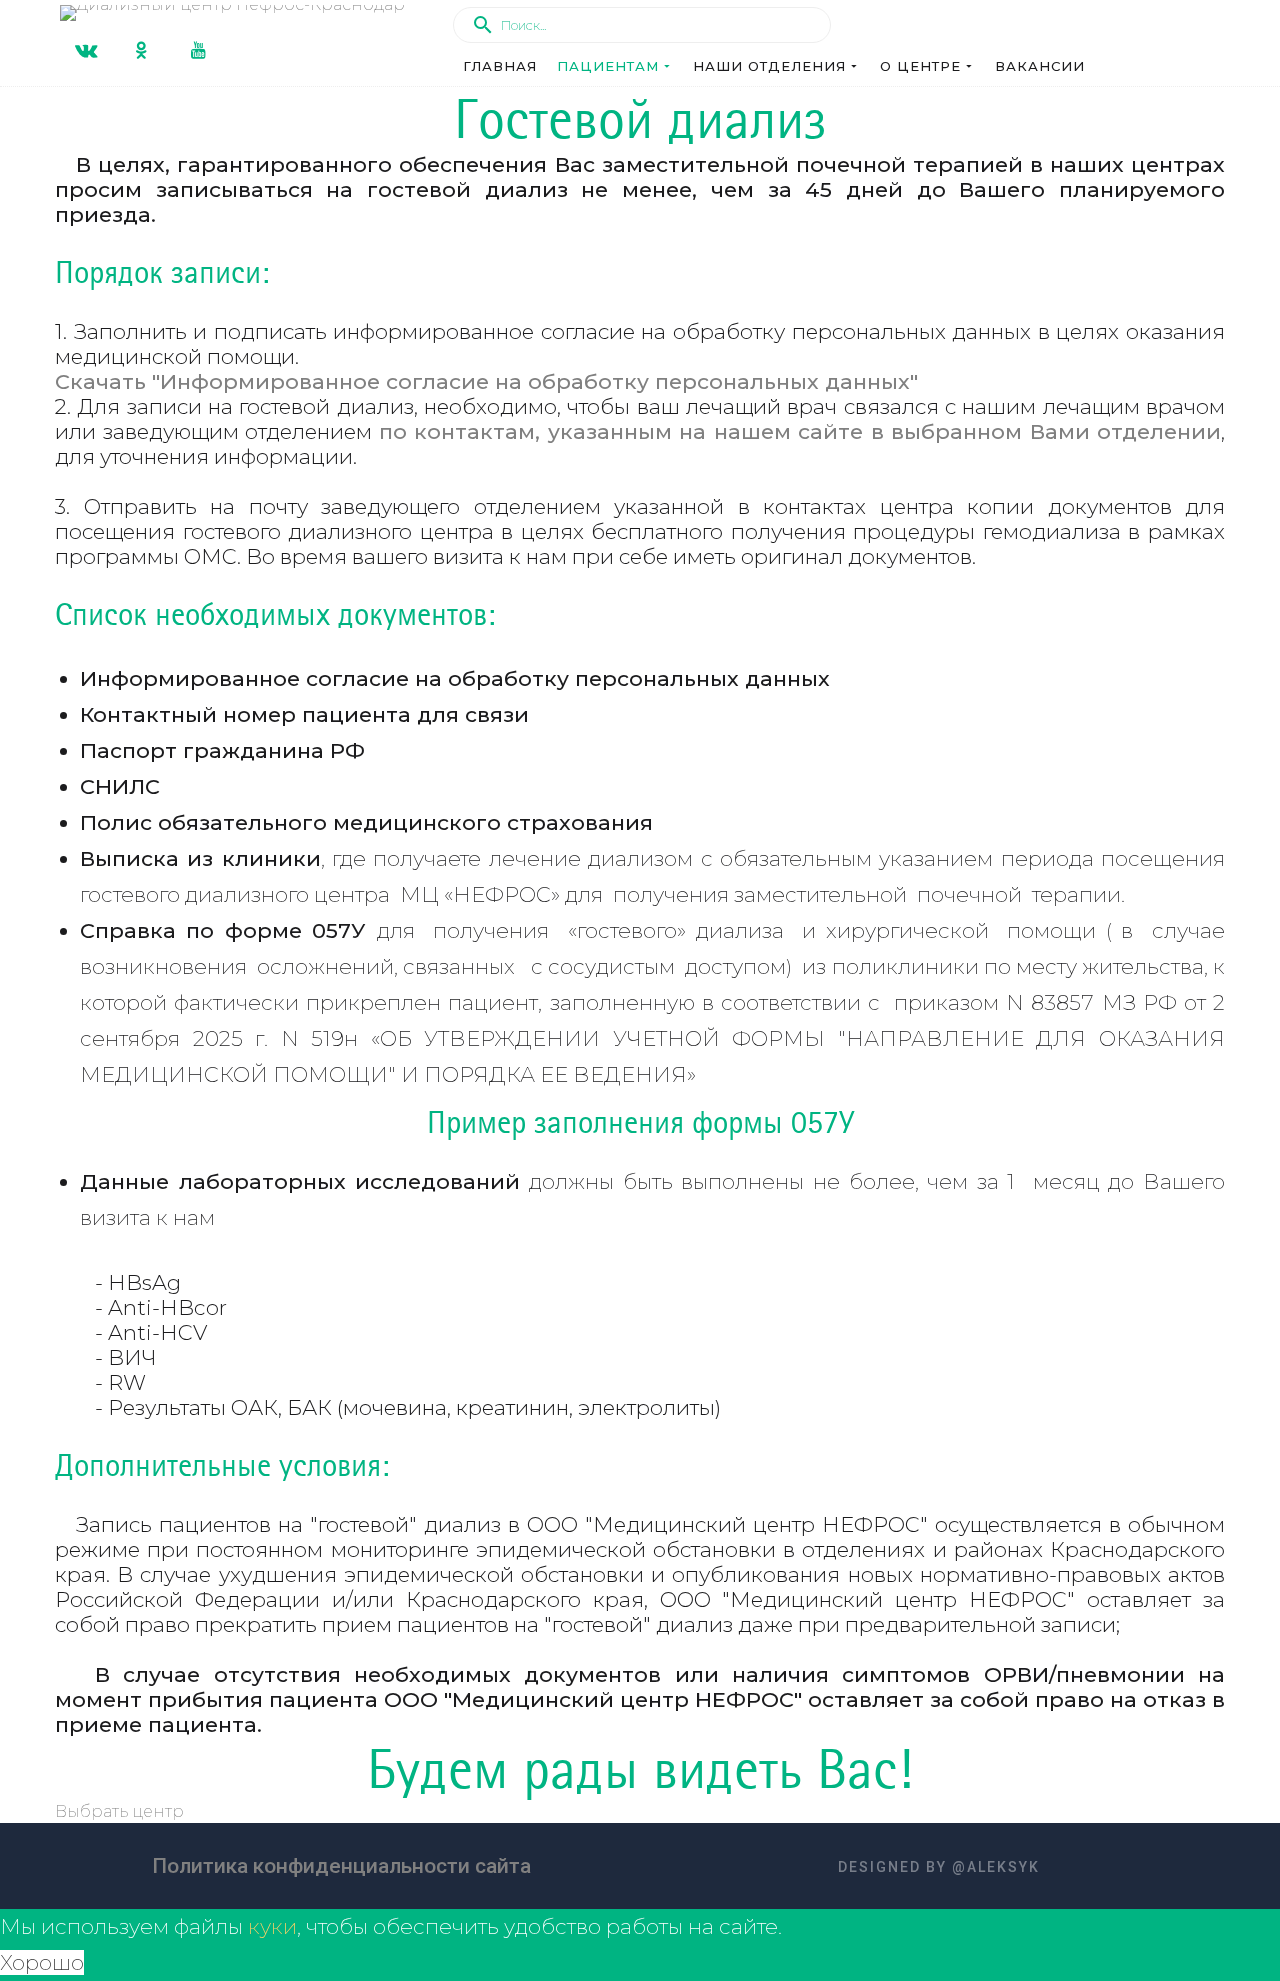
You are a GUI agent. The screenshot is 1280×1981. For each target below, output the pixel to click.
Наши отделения (769, 66)
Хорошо (42, 1962)
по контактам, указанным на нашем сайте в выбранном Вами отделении (800, 431)
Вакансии (1040, 66)
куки (272, 1926)
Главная (500, 66)
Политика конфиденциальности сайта (341, 1866)
